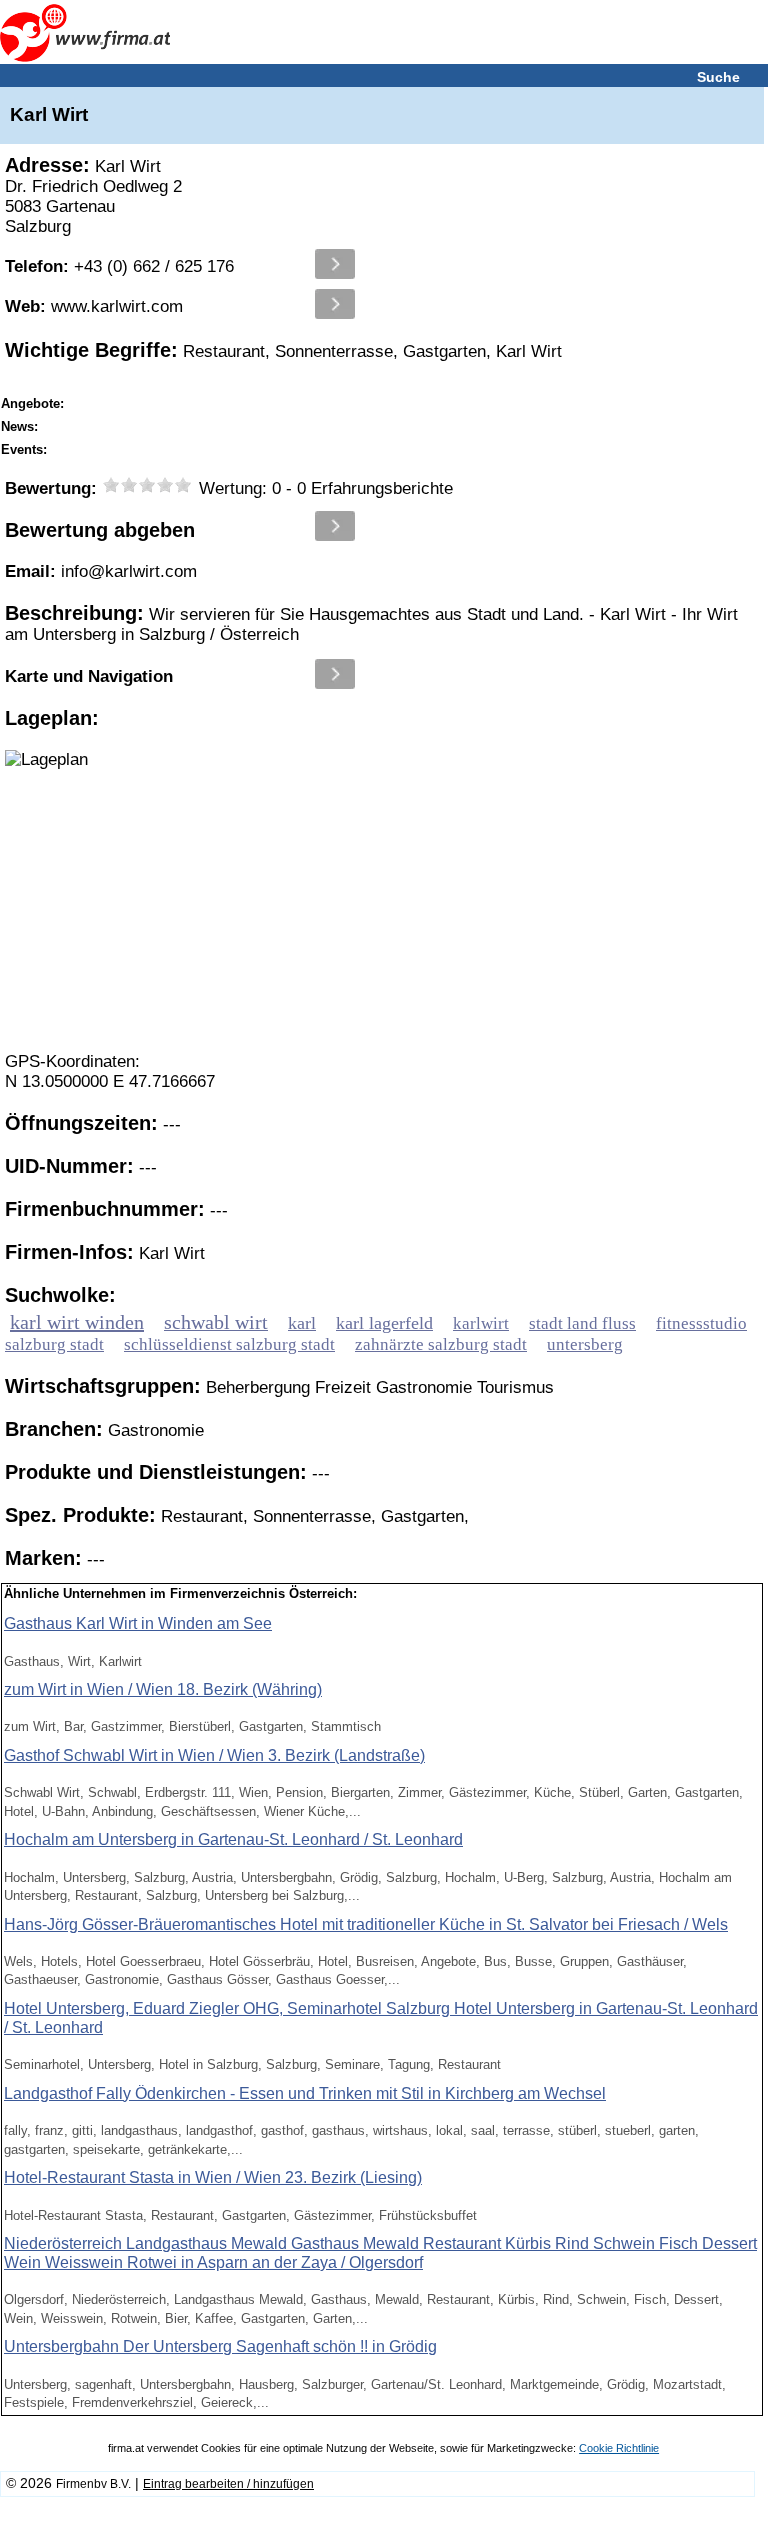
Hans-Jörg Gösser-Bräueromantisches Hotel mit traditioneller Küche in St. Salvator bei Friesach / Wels (366, 1924)
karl (302, 1323)
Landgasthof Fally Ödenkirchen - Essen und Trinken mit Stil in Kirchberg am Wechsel (305, 2093)
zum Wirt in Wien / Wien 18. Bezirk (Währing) (163, 1689)
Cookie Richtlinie (619, 2448)
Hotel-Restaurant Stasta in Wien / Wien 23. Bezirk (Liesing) (213, 2177)
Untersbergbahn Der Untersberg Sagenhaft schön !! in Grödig (220, 2346)
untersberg (585, 1344)
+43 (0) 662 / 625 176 (119, 266)
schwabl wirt (216, 1322)
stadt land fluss (582, 1323)
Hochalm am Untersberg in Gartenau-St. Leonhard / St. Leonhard (233, 1839)
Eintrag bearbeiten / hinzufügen (228, 2484)
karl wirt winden (77, 1322)
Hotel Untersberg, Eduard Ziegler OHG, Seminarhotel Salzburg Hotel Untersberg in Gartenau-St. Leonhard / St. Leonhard (381, 2018)
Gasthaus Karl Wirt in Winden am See (138, 1623)
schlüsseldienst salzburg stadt (229, 1344)
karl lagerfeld (384, 1323)
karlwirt (481, 1323)
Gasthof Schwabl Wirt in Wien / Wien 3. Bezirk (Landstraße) (214, 1755)
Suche (718, 77)
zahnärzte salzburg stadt (441, 1344)
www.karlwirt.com (94, 306)
